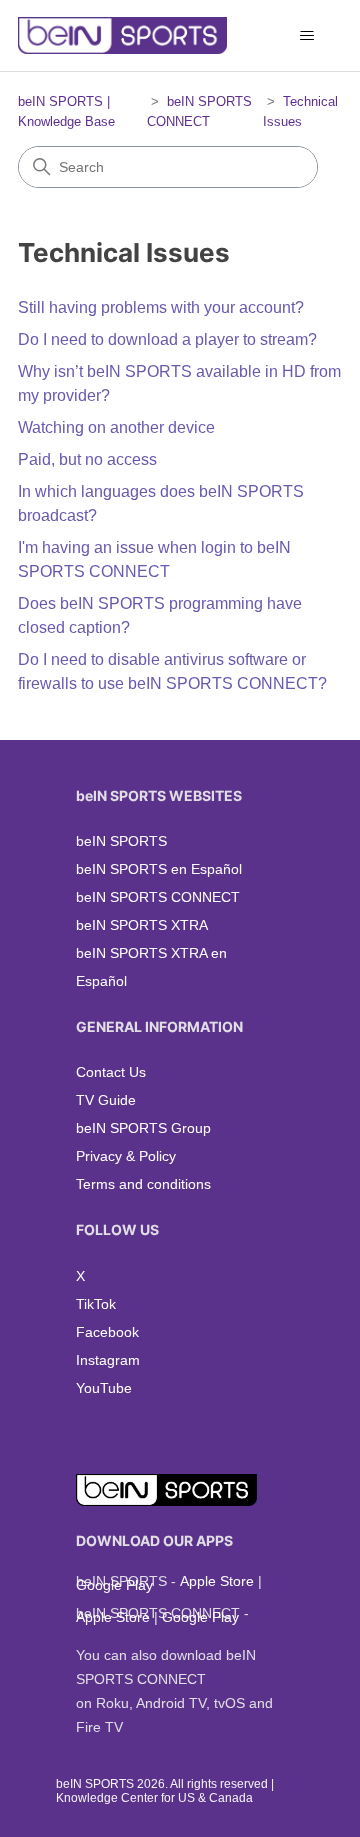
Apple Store (217, 1581)
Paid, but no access (87, 459)
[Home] (122, 35)
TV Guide (106, 1100)
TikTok (96, 1304)
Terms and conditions (143, 1184)
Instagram (108, 1360)
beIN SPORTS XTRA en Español (151, 967)
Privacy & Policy (126, 1156)
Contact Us (111, 1072)
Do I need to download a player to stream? (167, 339)
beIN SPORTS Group (143, 1128)
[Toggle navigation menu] (306, 36)
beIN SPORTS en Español (159, 869)
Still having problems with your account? (161, 307)
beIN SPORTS (121, 841)
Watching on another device (116, 427)
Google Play (114, 1585)
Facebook (107, 1332)
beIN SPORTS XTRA (142, 925)
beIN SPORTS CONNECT (158, 897)
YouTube (104, 1388)
